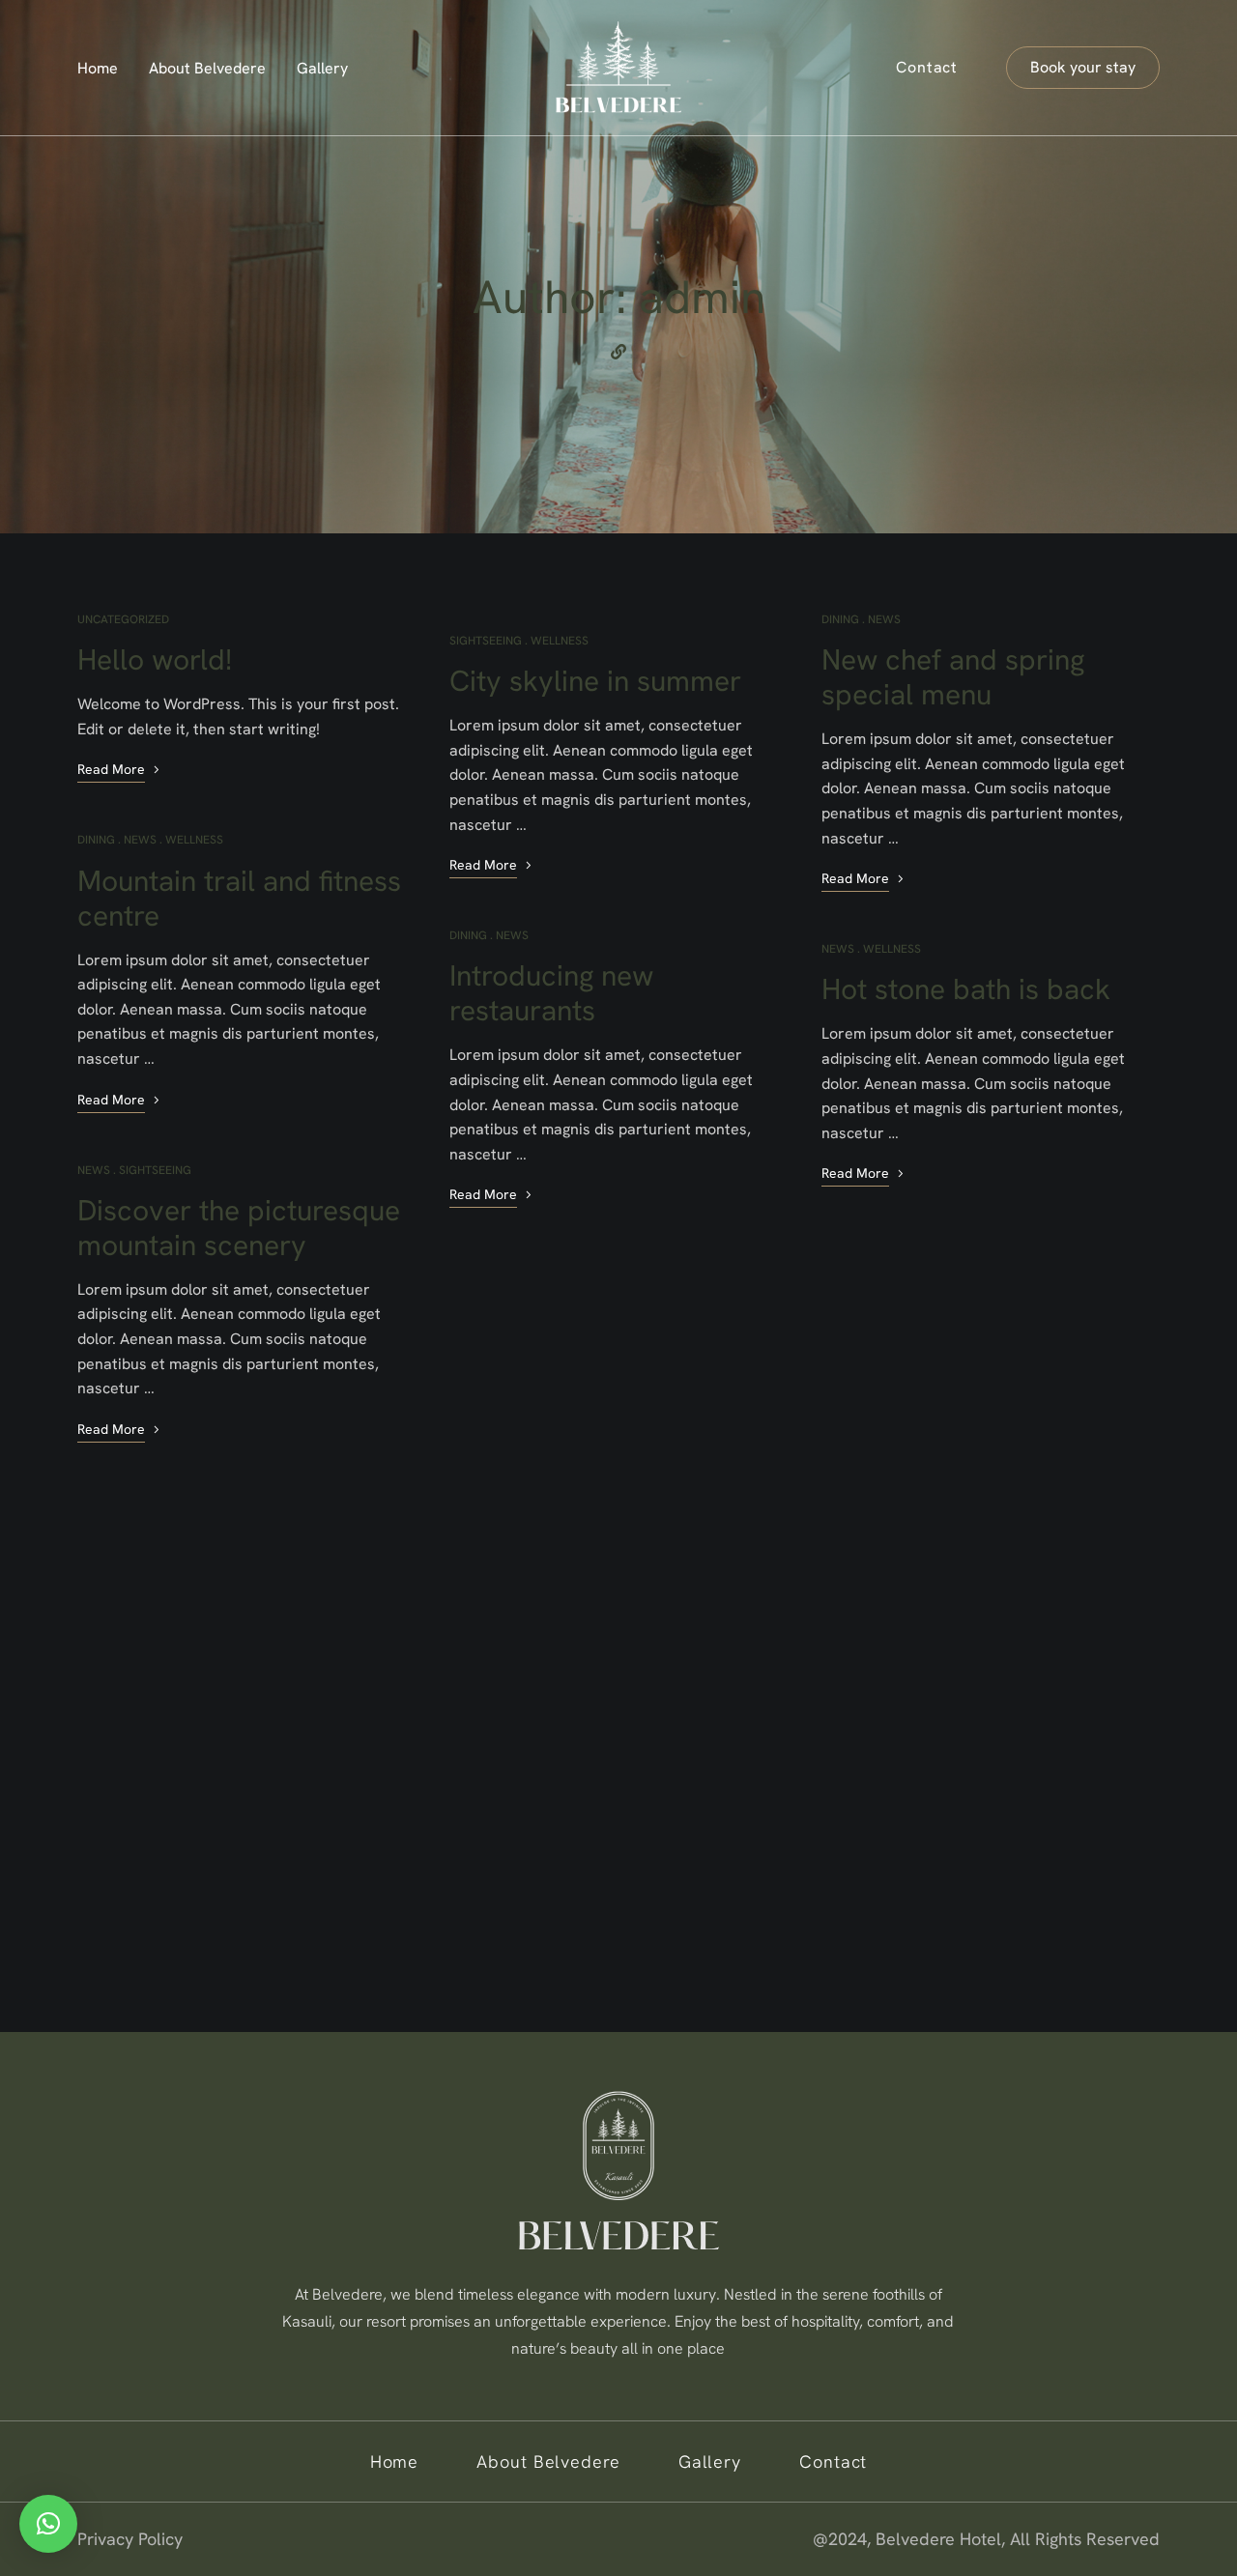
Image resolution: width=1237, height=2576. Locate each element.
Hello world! (155, 659)
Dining (96, 840)
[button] (1083, 68)
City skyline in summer (595, 681)
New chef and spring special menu (953, 677)
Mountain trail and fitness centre (239, 898)
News (140, 840)
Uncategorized (123, 619)
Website (618, 352)
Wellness (194, 840)
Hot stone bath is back (966, 989)
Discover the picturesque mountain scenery (239, 1228)
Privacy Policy (130, 2539)
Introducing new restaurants (551, 993)
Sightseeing (155, 1170)
